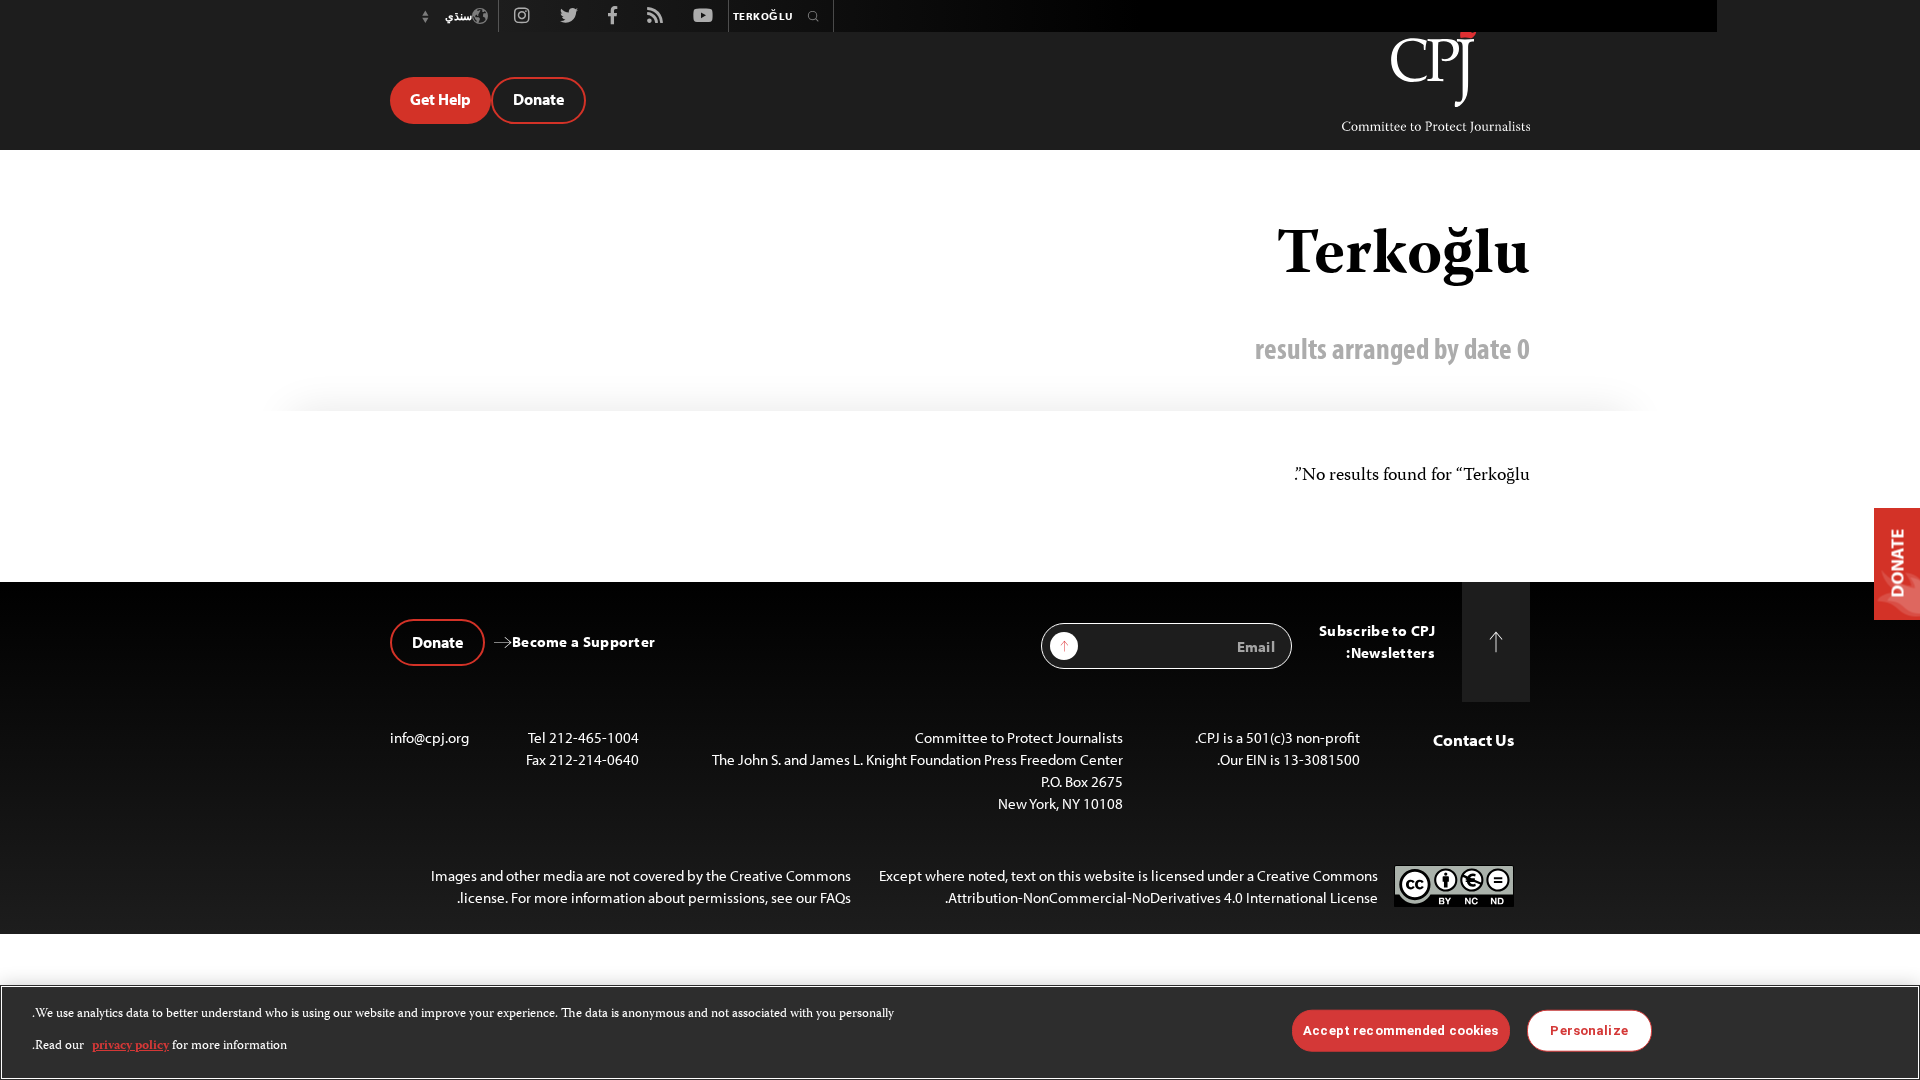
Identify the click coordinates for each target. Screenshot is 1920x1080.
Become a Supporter (583, 641)
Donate (538, 99)
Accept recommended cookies (1400, 1030)
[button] (425, 16)
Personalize (1588, 1030)
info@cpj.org (429, 737)
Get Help (440, 99)
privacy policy (130, 1046)
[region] (960, 1032)
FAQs (835, 897)
